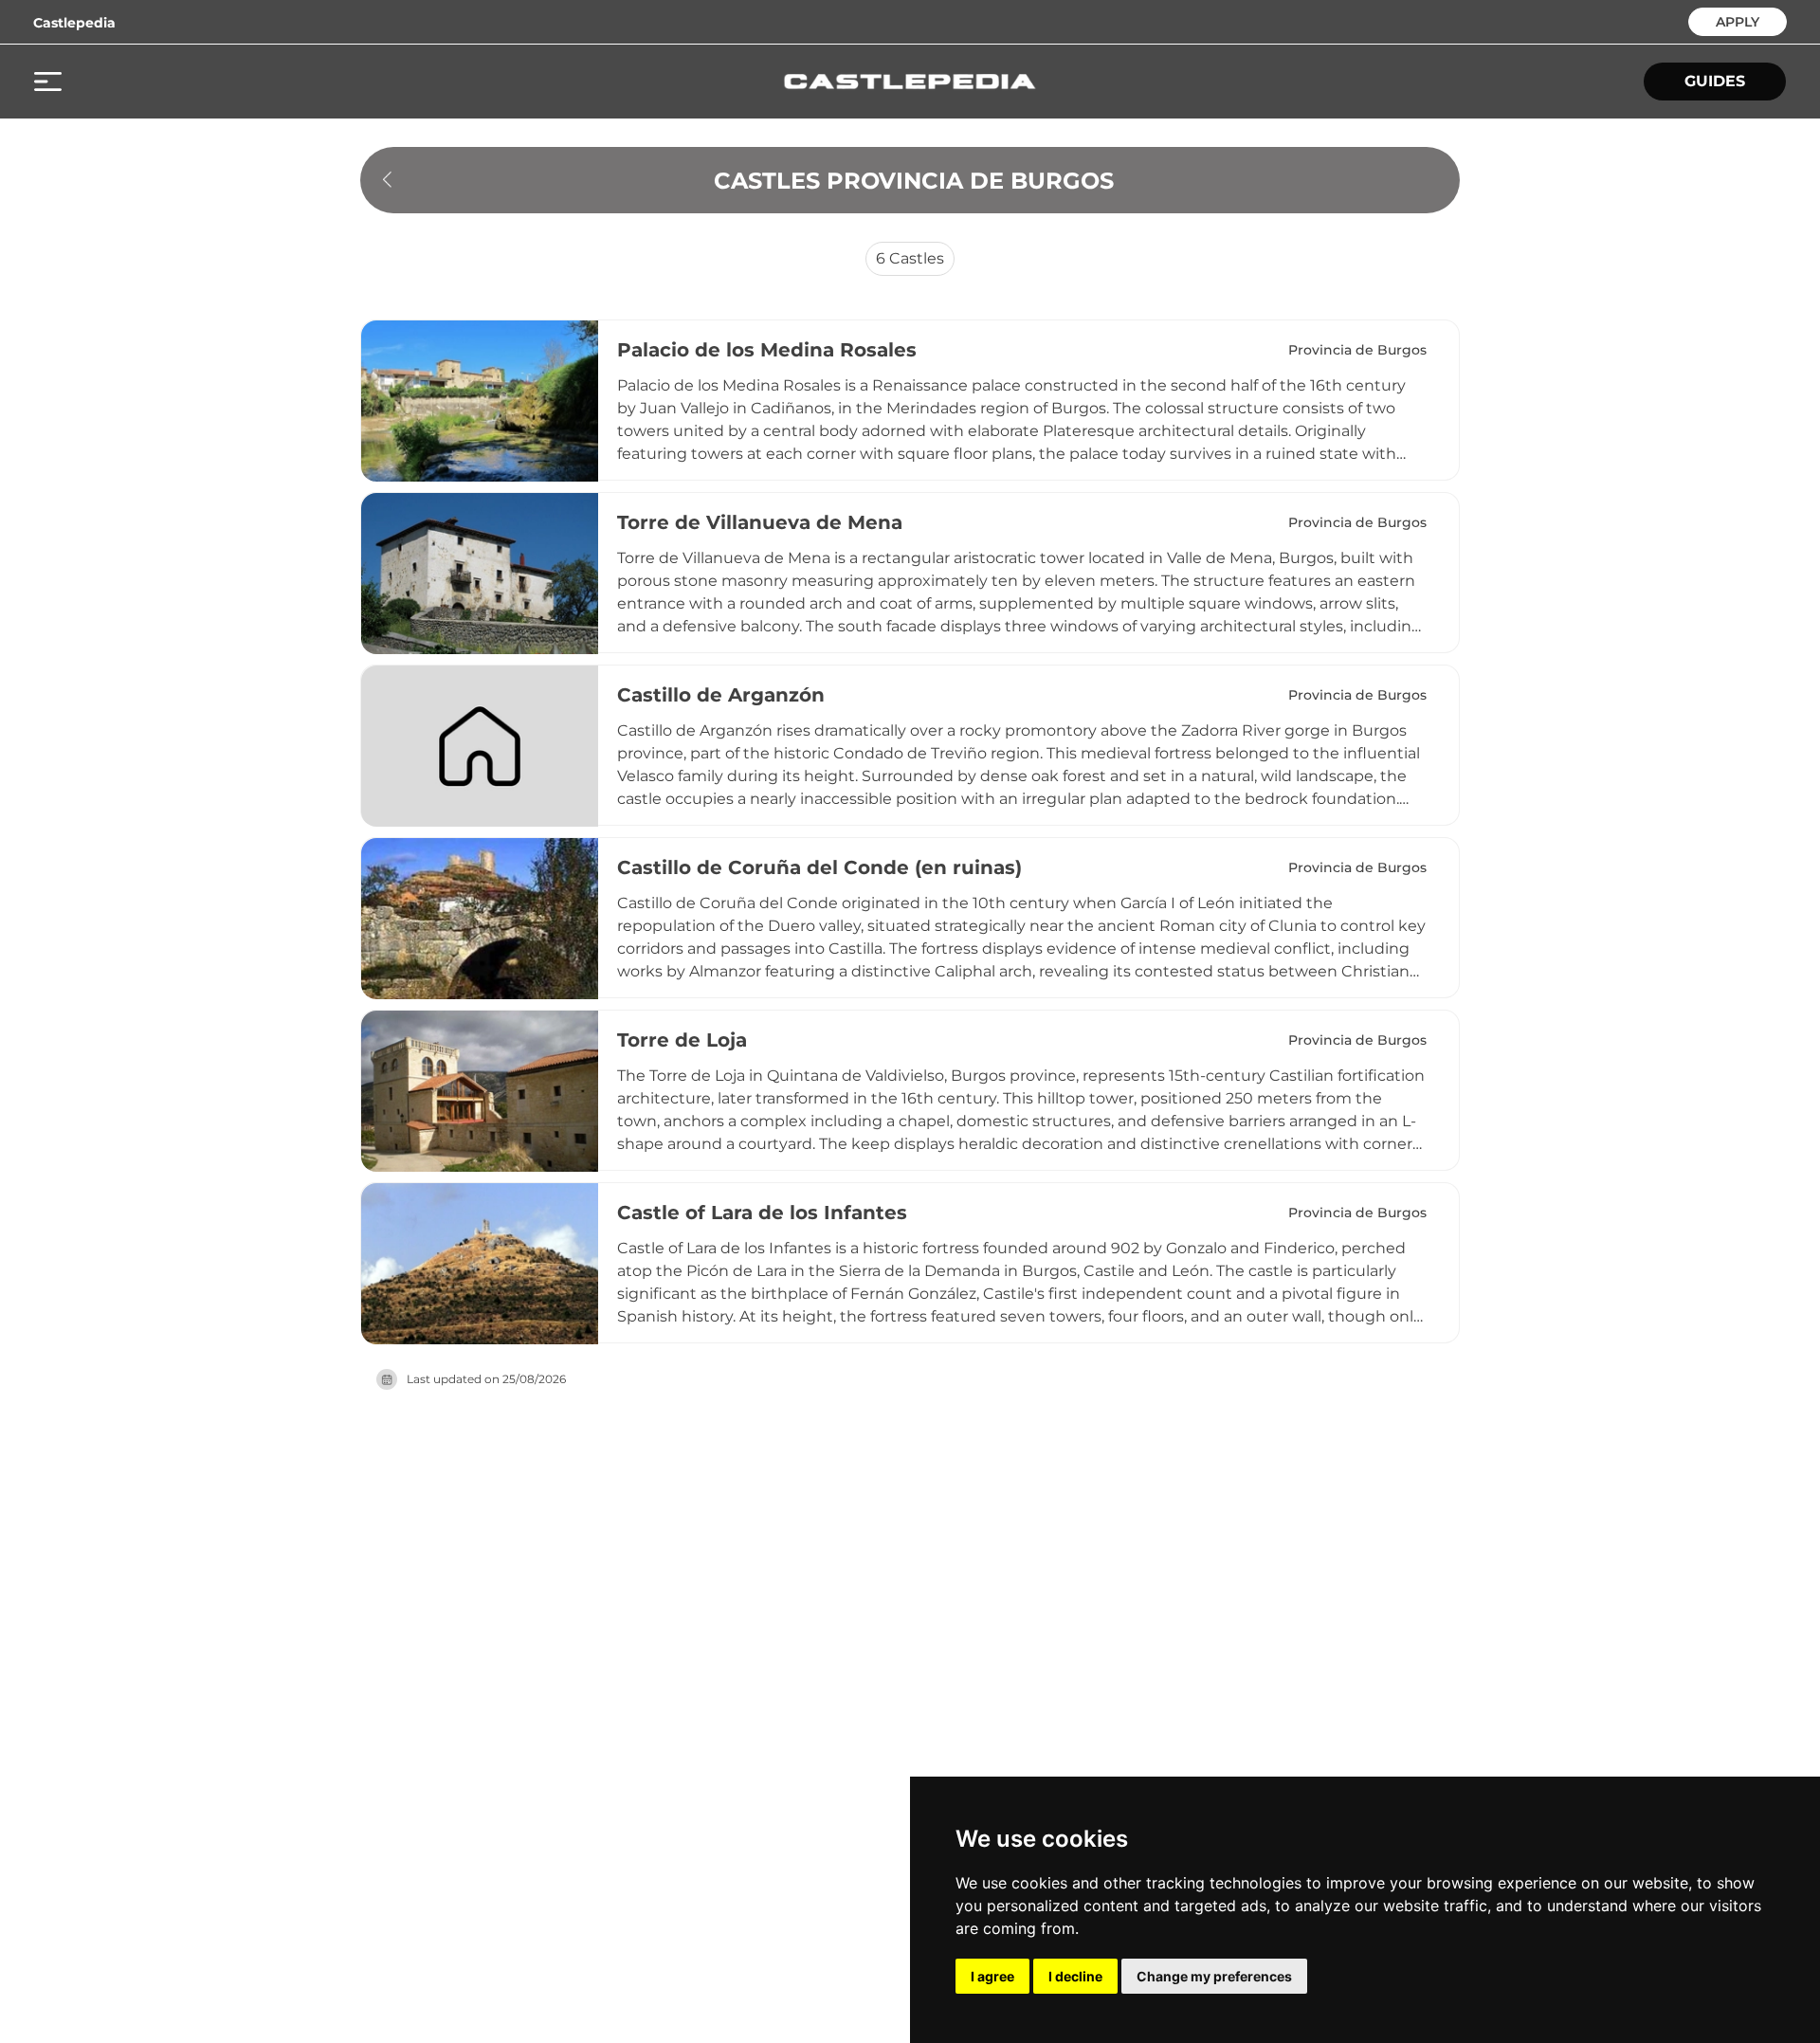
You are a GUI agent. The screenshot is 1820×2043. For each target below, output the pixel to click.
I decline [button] (1075, 1976)
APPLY (1738, 20)
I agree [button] (992, 1976)
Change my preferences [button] (1214, 1976)
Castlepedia (74, 23)
